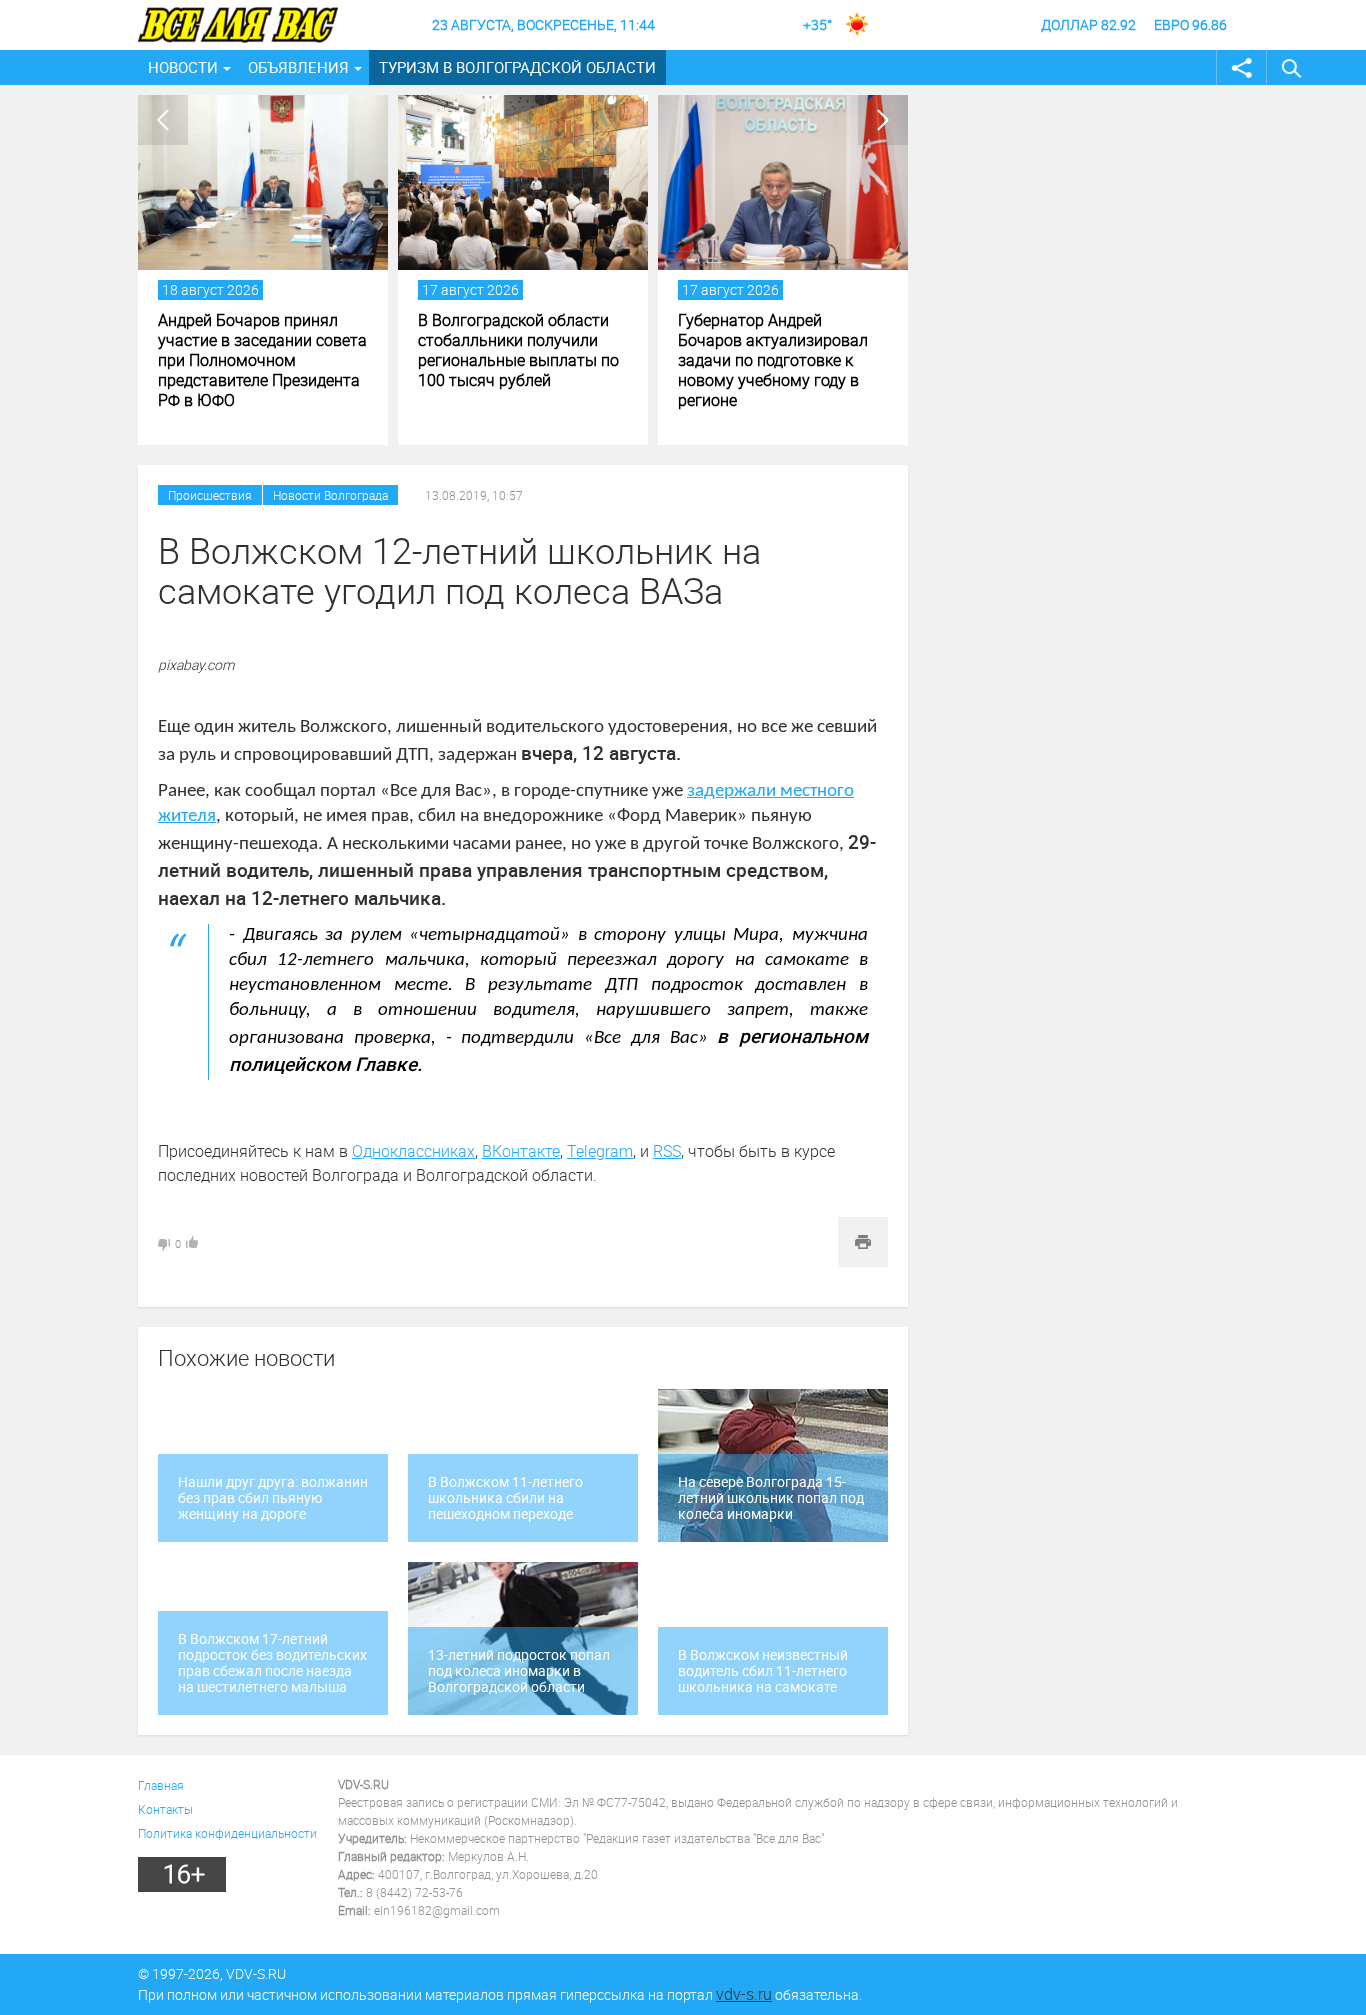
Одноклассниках (413, 1151)
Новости (183, 67)
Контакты (165, 1809)
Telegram (600, 1151)
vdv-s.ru (744, 1994)
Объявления (298, 67)
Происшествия (210, 495)
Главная (161, 1785)
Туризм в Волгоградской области (517, 67)
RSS (667, 1151)
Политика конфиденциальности (227, 1833)
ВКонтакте (521, 1151)
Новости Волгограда (330, 495)
